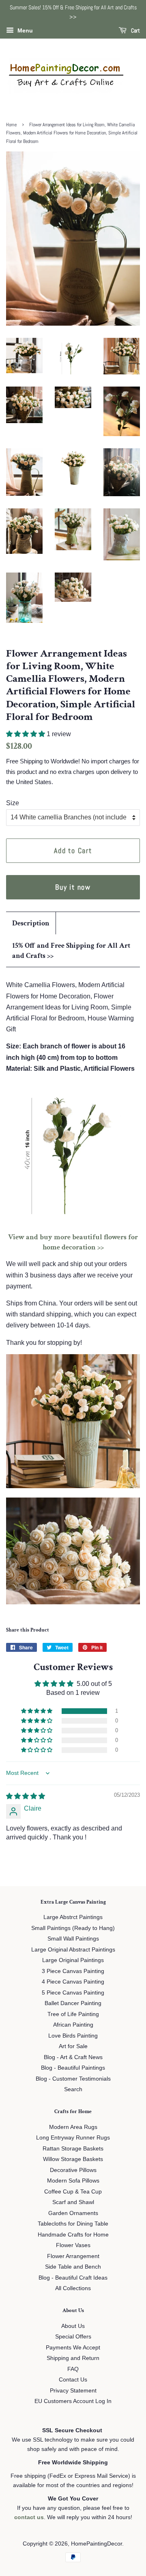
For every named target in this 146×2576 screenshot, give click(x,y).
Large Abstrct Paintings (73, 1917)
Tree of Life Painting (73, 2014)
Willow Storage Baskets (73, 2159)
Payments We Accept (73, 2348)
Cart (135, 30)
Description (31, 923)
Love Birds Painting (73, 2036)
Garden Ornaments (73, 2213)
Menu (24, 30)
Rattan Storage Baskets (73, 2149)
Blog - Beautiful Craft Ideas (73, 2278)
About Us (73, 2326)
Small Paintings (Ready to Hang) (73, 1928)
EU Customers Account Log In (73, 2401)
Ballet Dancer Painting (73, 2003)
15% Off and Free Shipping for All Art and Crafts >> (71, 951)
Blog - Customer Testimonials (73, 2079)
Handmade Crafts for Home (73, 2235)
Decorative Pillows (73, 2170)
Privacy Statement (73, 2391)
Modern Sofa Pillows (73, 2181)
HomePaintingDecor (97, 2544)
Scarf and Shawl (73, 2202)
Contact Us (73, 2380)
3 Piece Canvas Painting (73, 1971)
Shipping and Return (73, 2358)
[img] (26, 1796)
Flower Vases (73, 2245)
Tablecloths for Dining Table (73, 2224)
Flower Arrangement (73, 2256)
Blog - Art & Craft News (73, 2057)
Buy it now (73, 887)
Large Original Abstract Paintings (73, 1950)
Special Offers (73, 2337)
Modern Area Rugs (73, 2127)
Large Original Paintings (73, 1960)
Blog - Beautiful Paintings (73, 2068)
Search (73, 2089)
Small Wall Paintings (73, 1939)
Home (11, 125)
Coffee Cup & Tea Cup (73, 2192)
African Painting (73, 2025)
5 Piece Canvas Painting (73, 1993)
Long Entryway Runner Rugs (73, 2138)
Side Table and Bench (73, 2267)
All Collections (73, 2288)
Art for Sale (73, 2046)
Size (13, 803)
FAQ (73, 2369)
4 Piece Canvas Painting (73, 1982)
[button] (26, 734)
